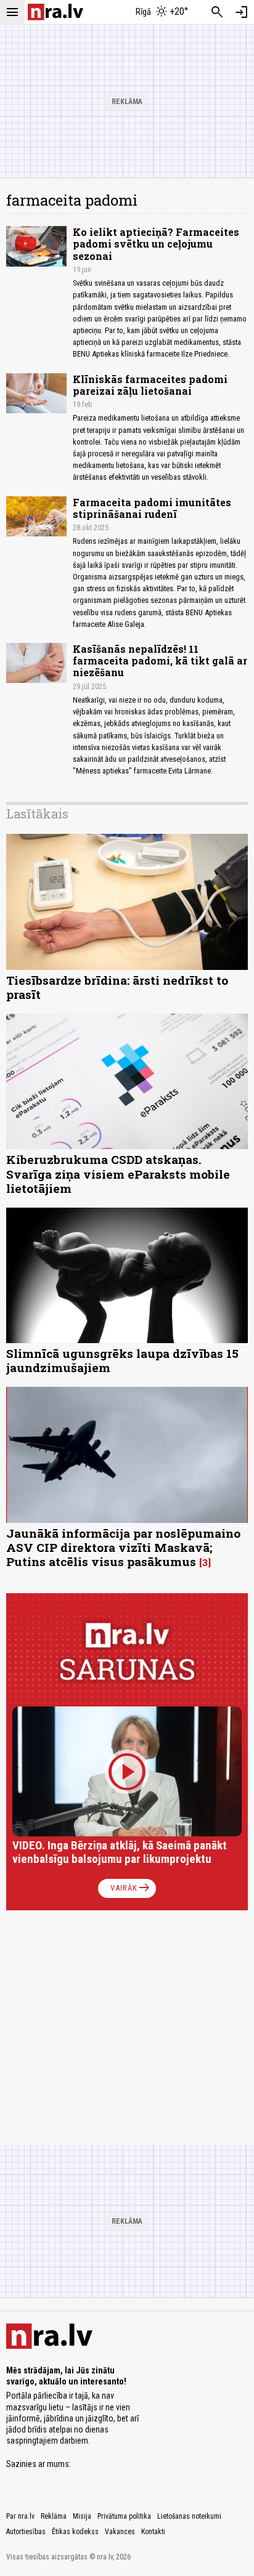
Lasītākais (37, 814)
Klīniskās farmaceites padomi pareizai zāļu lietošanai (150, 385)
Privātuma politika (124, 2516)
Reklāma (54, 2516)
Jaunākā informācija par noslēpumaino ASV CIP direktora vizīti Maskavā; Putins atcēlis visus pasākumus (123, 1547)
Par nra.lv (20, 2516)
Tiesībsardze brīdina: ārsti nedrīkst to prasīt (117, 987)
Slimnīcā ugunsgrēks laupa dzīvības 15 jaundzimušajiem (122, 1360)
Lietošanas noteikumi (189, 2516)
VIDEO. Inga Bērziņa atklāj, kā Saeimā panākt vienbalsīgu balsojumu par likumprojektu (120, 1852)
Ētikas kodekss (75, 2532)
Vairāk (131, 1888)
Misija (82, 2516)
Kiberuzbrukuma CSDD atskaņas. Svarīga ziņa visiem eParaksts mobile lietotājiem (118, 1173)
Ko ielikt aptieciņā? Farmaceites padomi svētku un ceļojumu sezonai (156, 244)
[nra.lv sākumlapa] (55, 12)
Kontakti (153, 2532)
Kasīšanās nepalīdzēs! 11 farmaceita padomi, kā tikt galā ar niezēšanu (160, 660)
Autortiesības (26, 2532)
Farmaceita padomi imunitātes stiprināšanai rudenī (152, 508)
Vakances (120, 2532)
